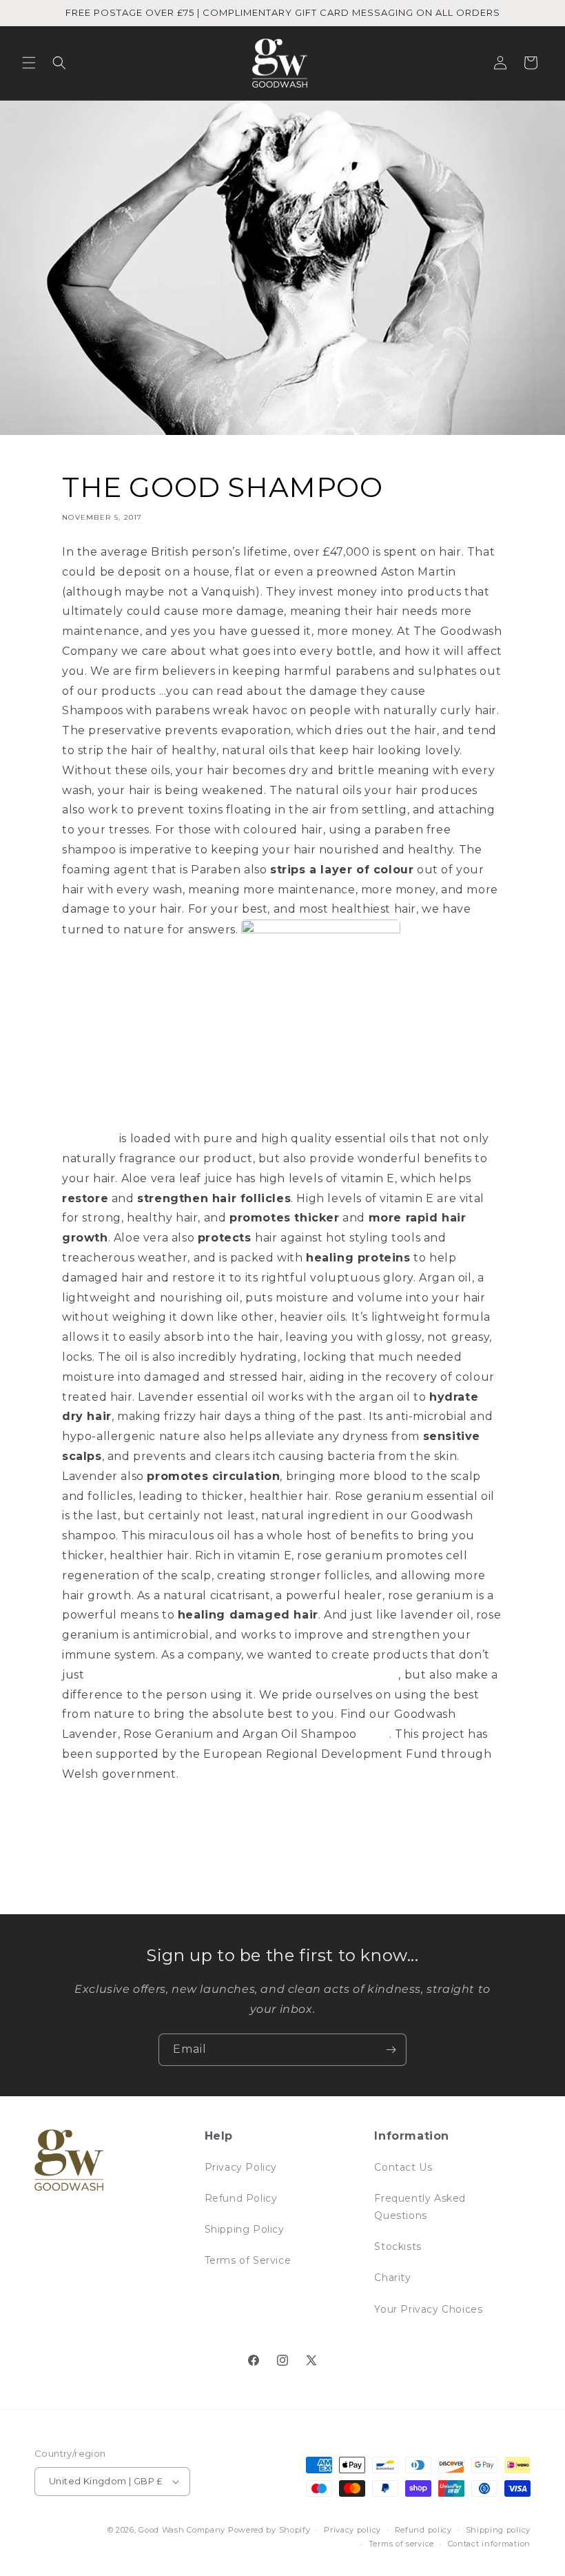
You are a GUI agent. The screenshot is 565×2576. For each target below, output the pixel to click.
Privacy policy (352, 2530)
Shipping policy (499, 2530)
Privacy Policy (241, 2167)
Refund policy (423, 2530)
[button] (29, 63)
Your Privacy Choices (428, 2309)
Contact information (489, 2544)
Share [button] (91, 1820)
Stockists (398, 2247)
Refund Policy (241, 2198)
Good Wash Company (182, 2530)
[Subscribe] (391, 2050)
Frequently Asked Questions (420, 2207)
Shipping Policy (245, 2229)
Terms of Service (248, 2260)
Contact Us (403, 2167)
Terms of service (401, 2544)
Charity (392, 2278)
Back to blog (293, 1880)
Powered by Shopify (269, 2530)
